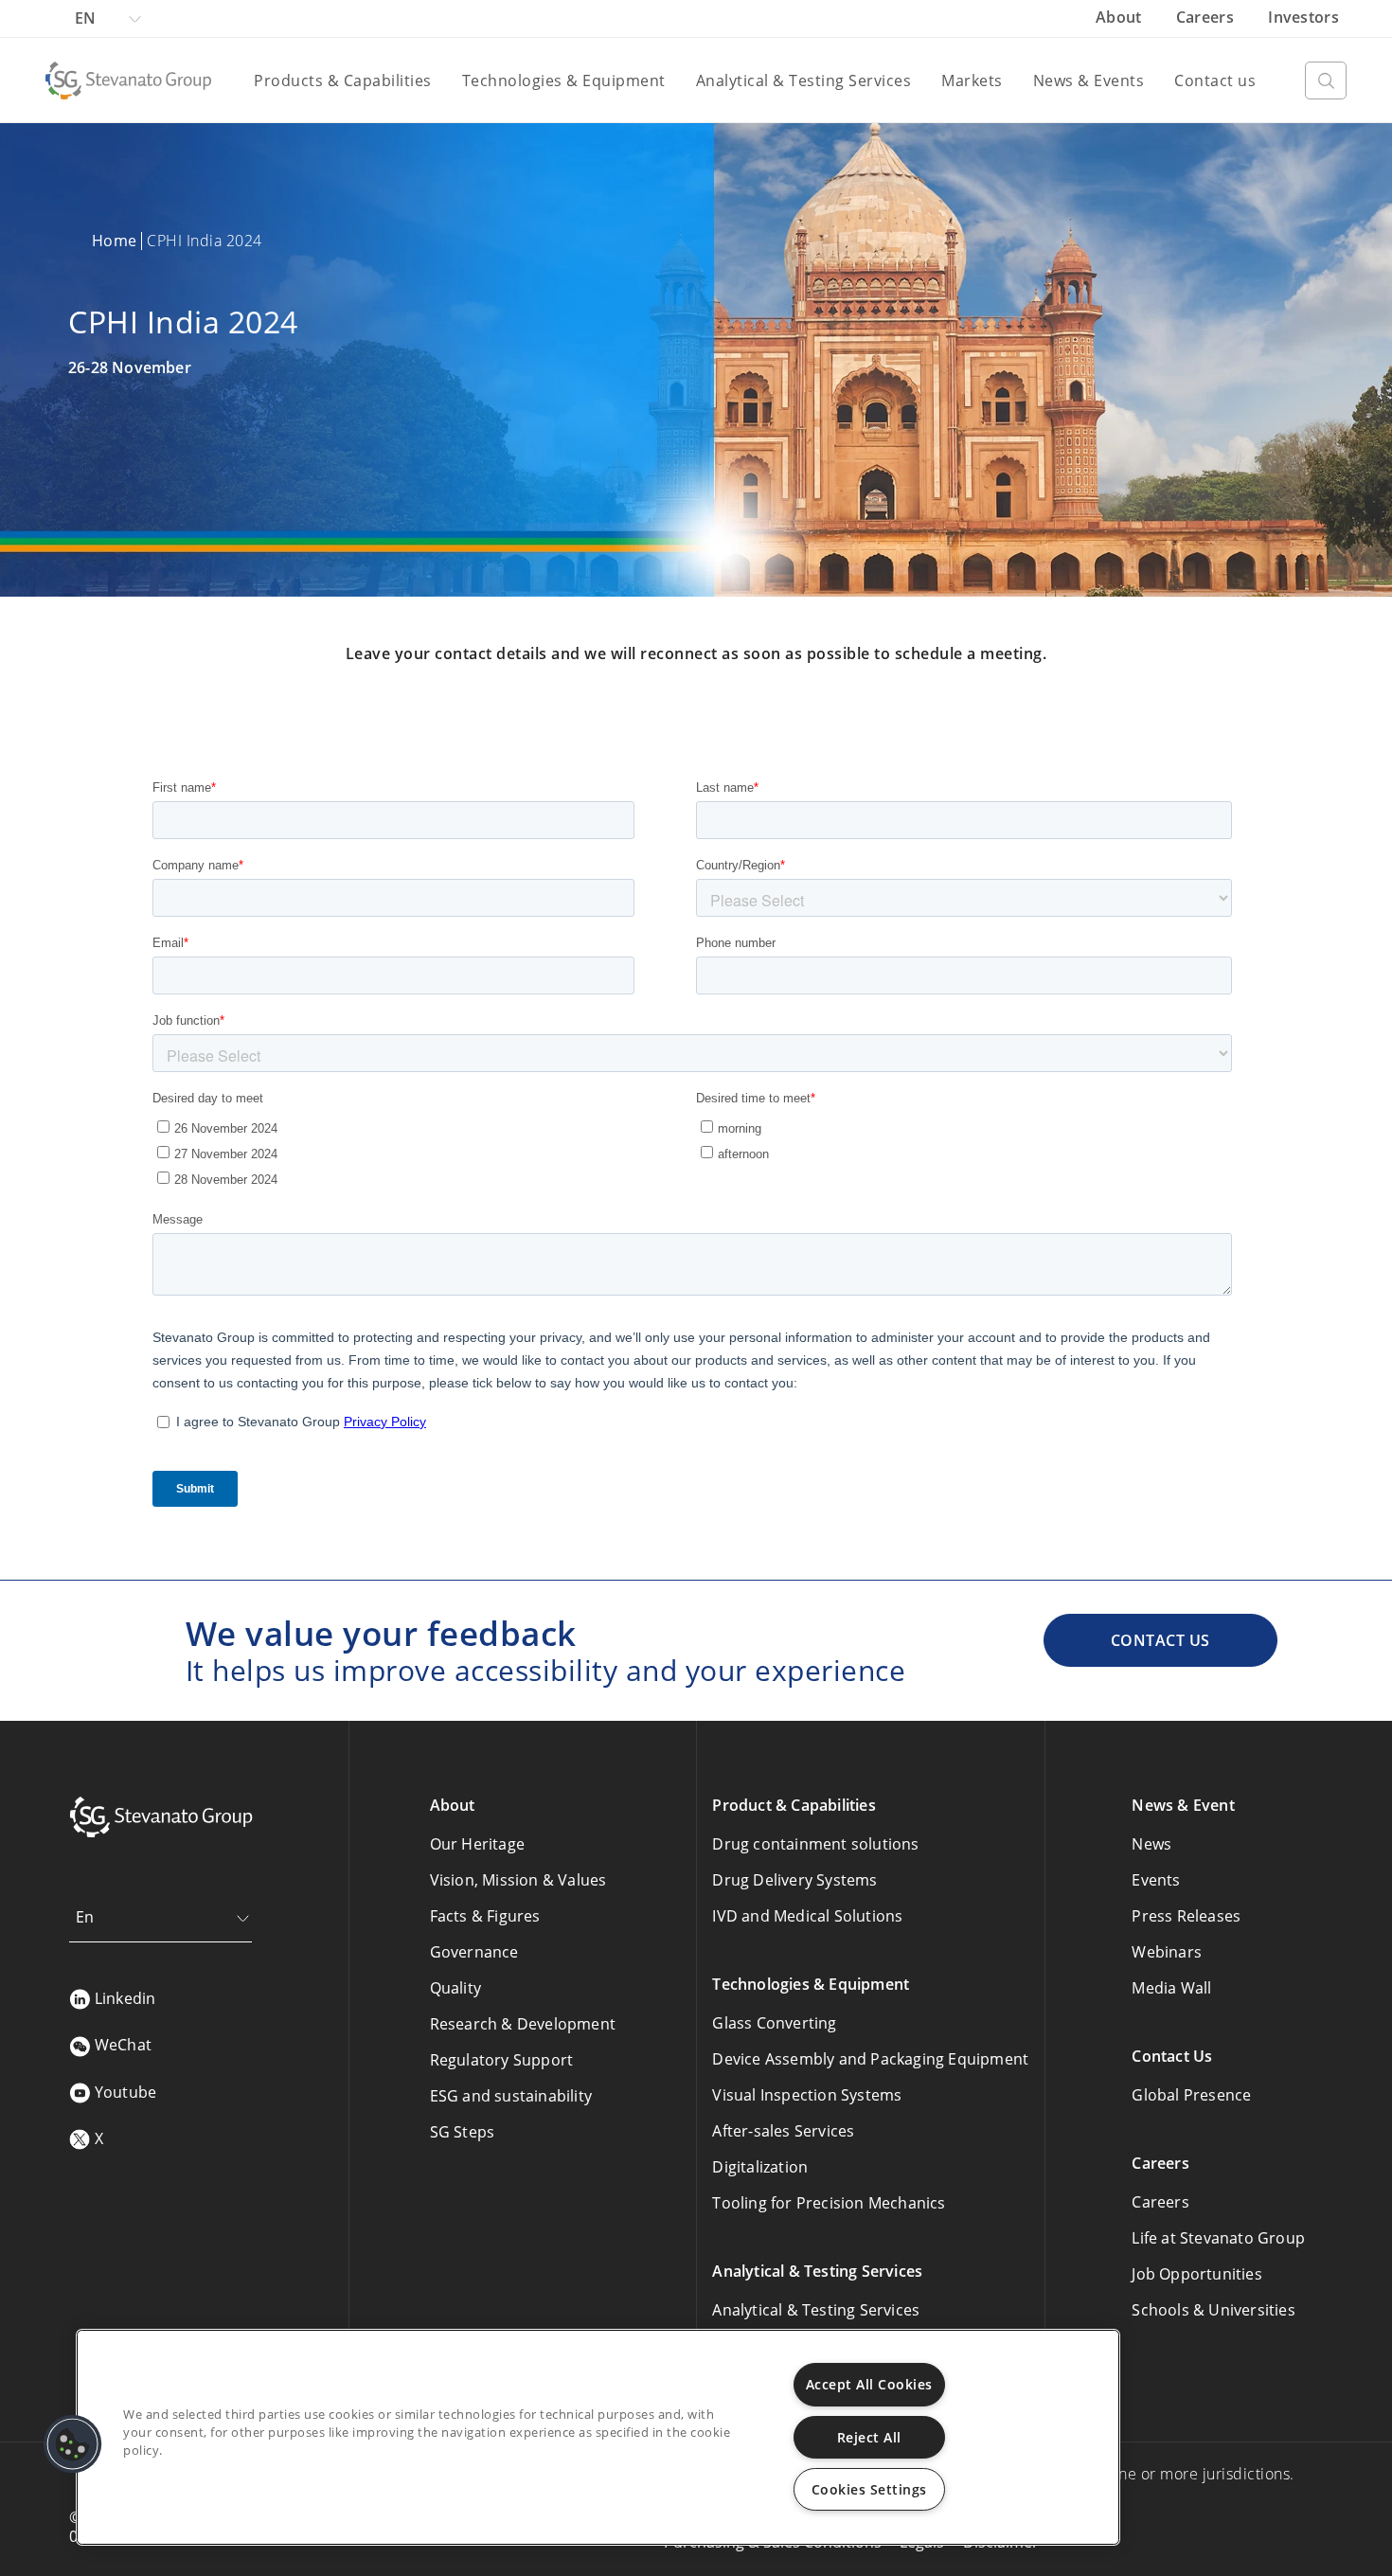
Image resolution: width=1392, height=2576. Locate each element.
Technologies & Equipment (564, 80)
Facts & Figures (485, 1916)
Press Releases (1186, 1916)
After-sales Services (783, 2131)
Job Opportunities (1196, 2274)
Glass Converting (774, 2023)
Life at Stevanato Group (1218, 2238)
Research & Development (523, 2024)
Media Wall (1171, 1988)
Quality (455, 1988)
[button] (73, 2444)
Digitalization (760, 2167)
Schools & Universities (1213, 2310)
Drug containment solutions (815, 1844)
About (1121, 17)
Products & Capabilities (343, 80)
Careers (1207, 17)
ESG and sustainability (511, 2096)
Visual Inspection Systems (807, 2095)
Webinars (1167, 1952)
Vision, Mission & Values (518, 1880)
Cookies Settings (869, 2489)
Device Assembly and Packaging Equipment (870, 2059)
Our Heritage (477, 1844)
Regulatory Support (502, 2060)
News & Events (1089, 80)
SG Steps (463, 2132)
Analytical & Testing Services (804, 80)
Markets (972, 80)
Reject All (869, 2437)
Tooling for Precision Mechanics (829, 2203)
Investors (1303, 17)
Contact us (1215, 80)
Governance (474, 1952)
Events (1156, 1880)
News (1151, 1844)
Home (114, 241)
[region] (598, 2437)
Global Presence (1191, 2095)
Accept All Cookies (869, 2384)
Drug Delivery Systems (794, 1880)
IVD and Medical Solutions (807, 1916)
